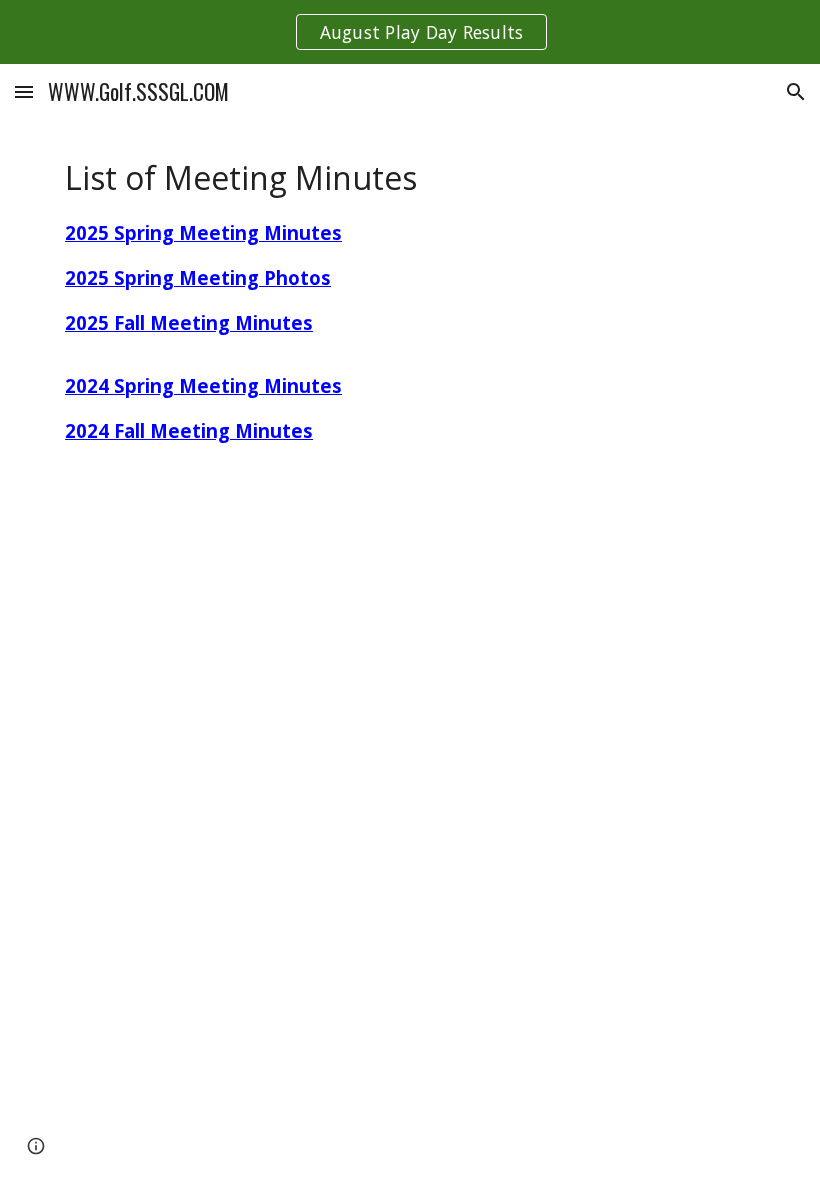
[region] (410, 32)
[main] (319, 335)
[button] (24, 91)
